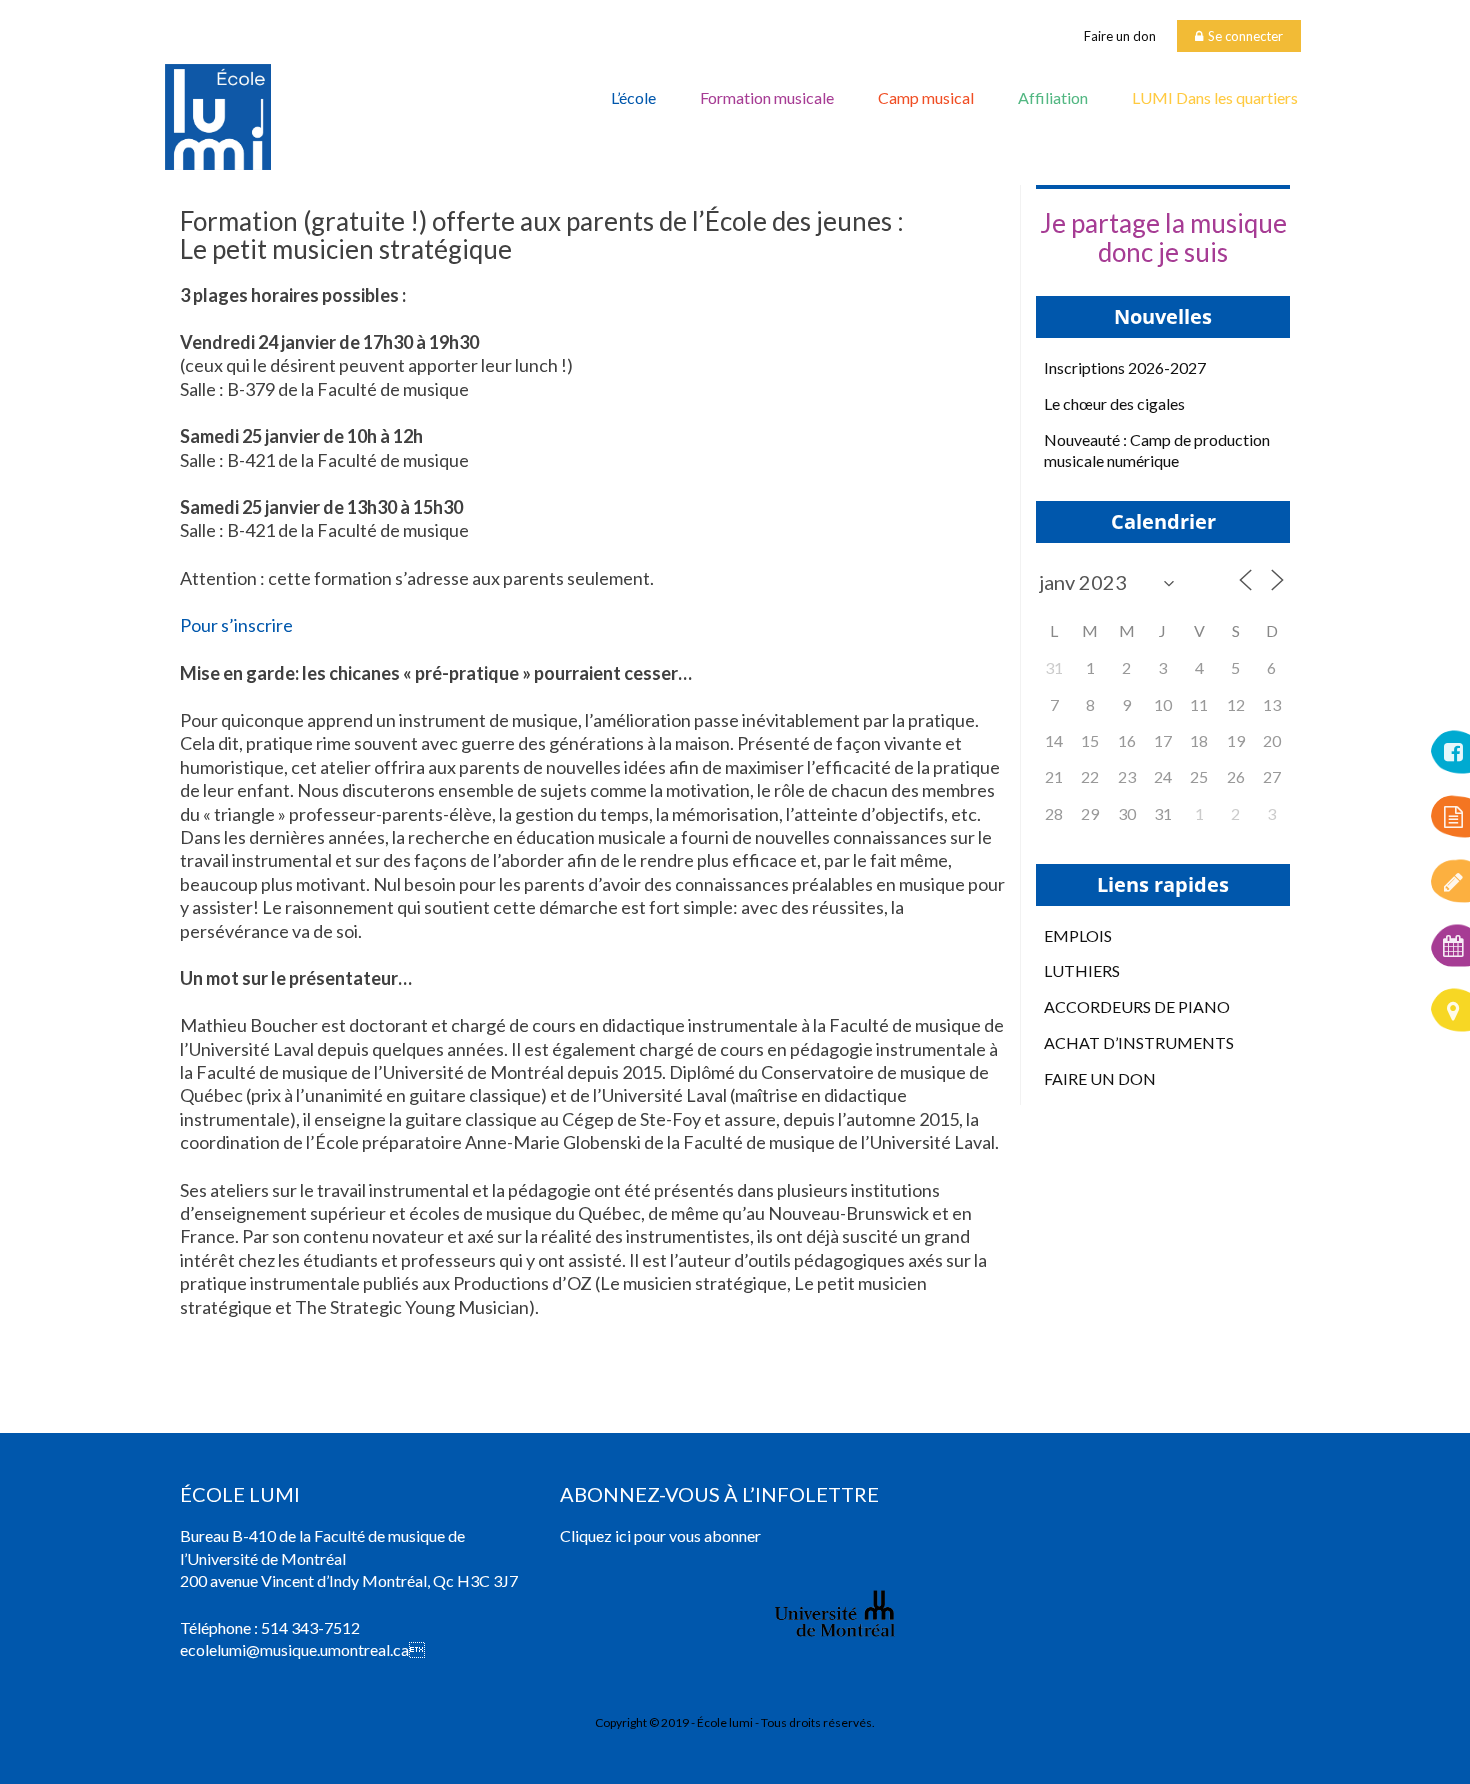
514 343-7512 (310, 1627)
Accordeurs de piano (1137, 1006)
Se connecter (1245, 36)
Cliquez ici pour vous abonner (660, 1535)
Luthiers (1082, 970)
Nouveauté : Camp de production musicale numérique (1157, 450)
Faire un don (1120, 36)
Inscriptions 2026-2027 (1125, 367)
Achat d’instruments (1139, 1042)
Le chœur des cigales (1114, 403)
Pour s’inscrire (236, 625)
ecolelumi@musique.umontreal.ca (294, 1649)
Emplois (1078, 935)
